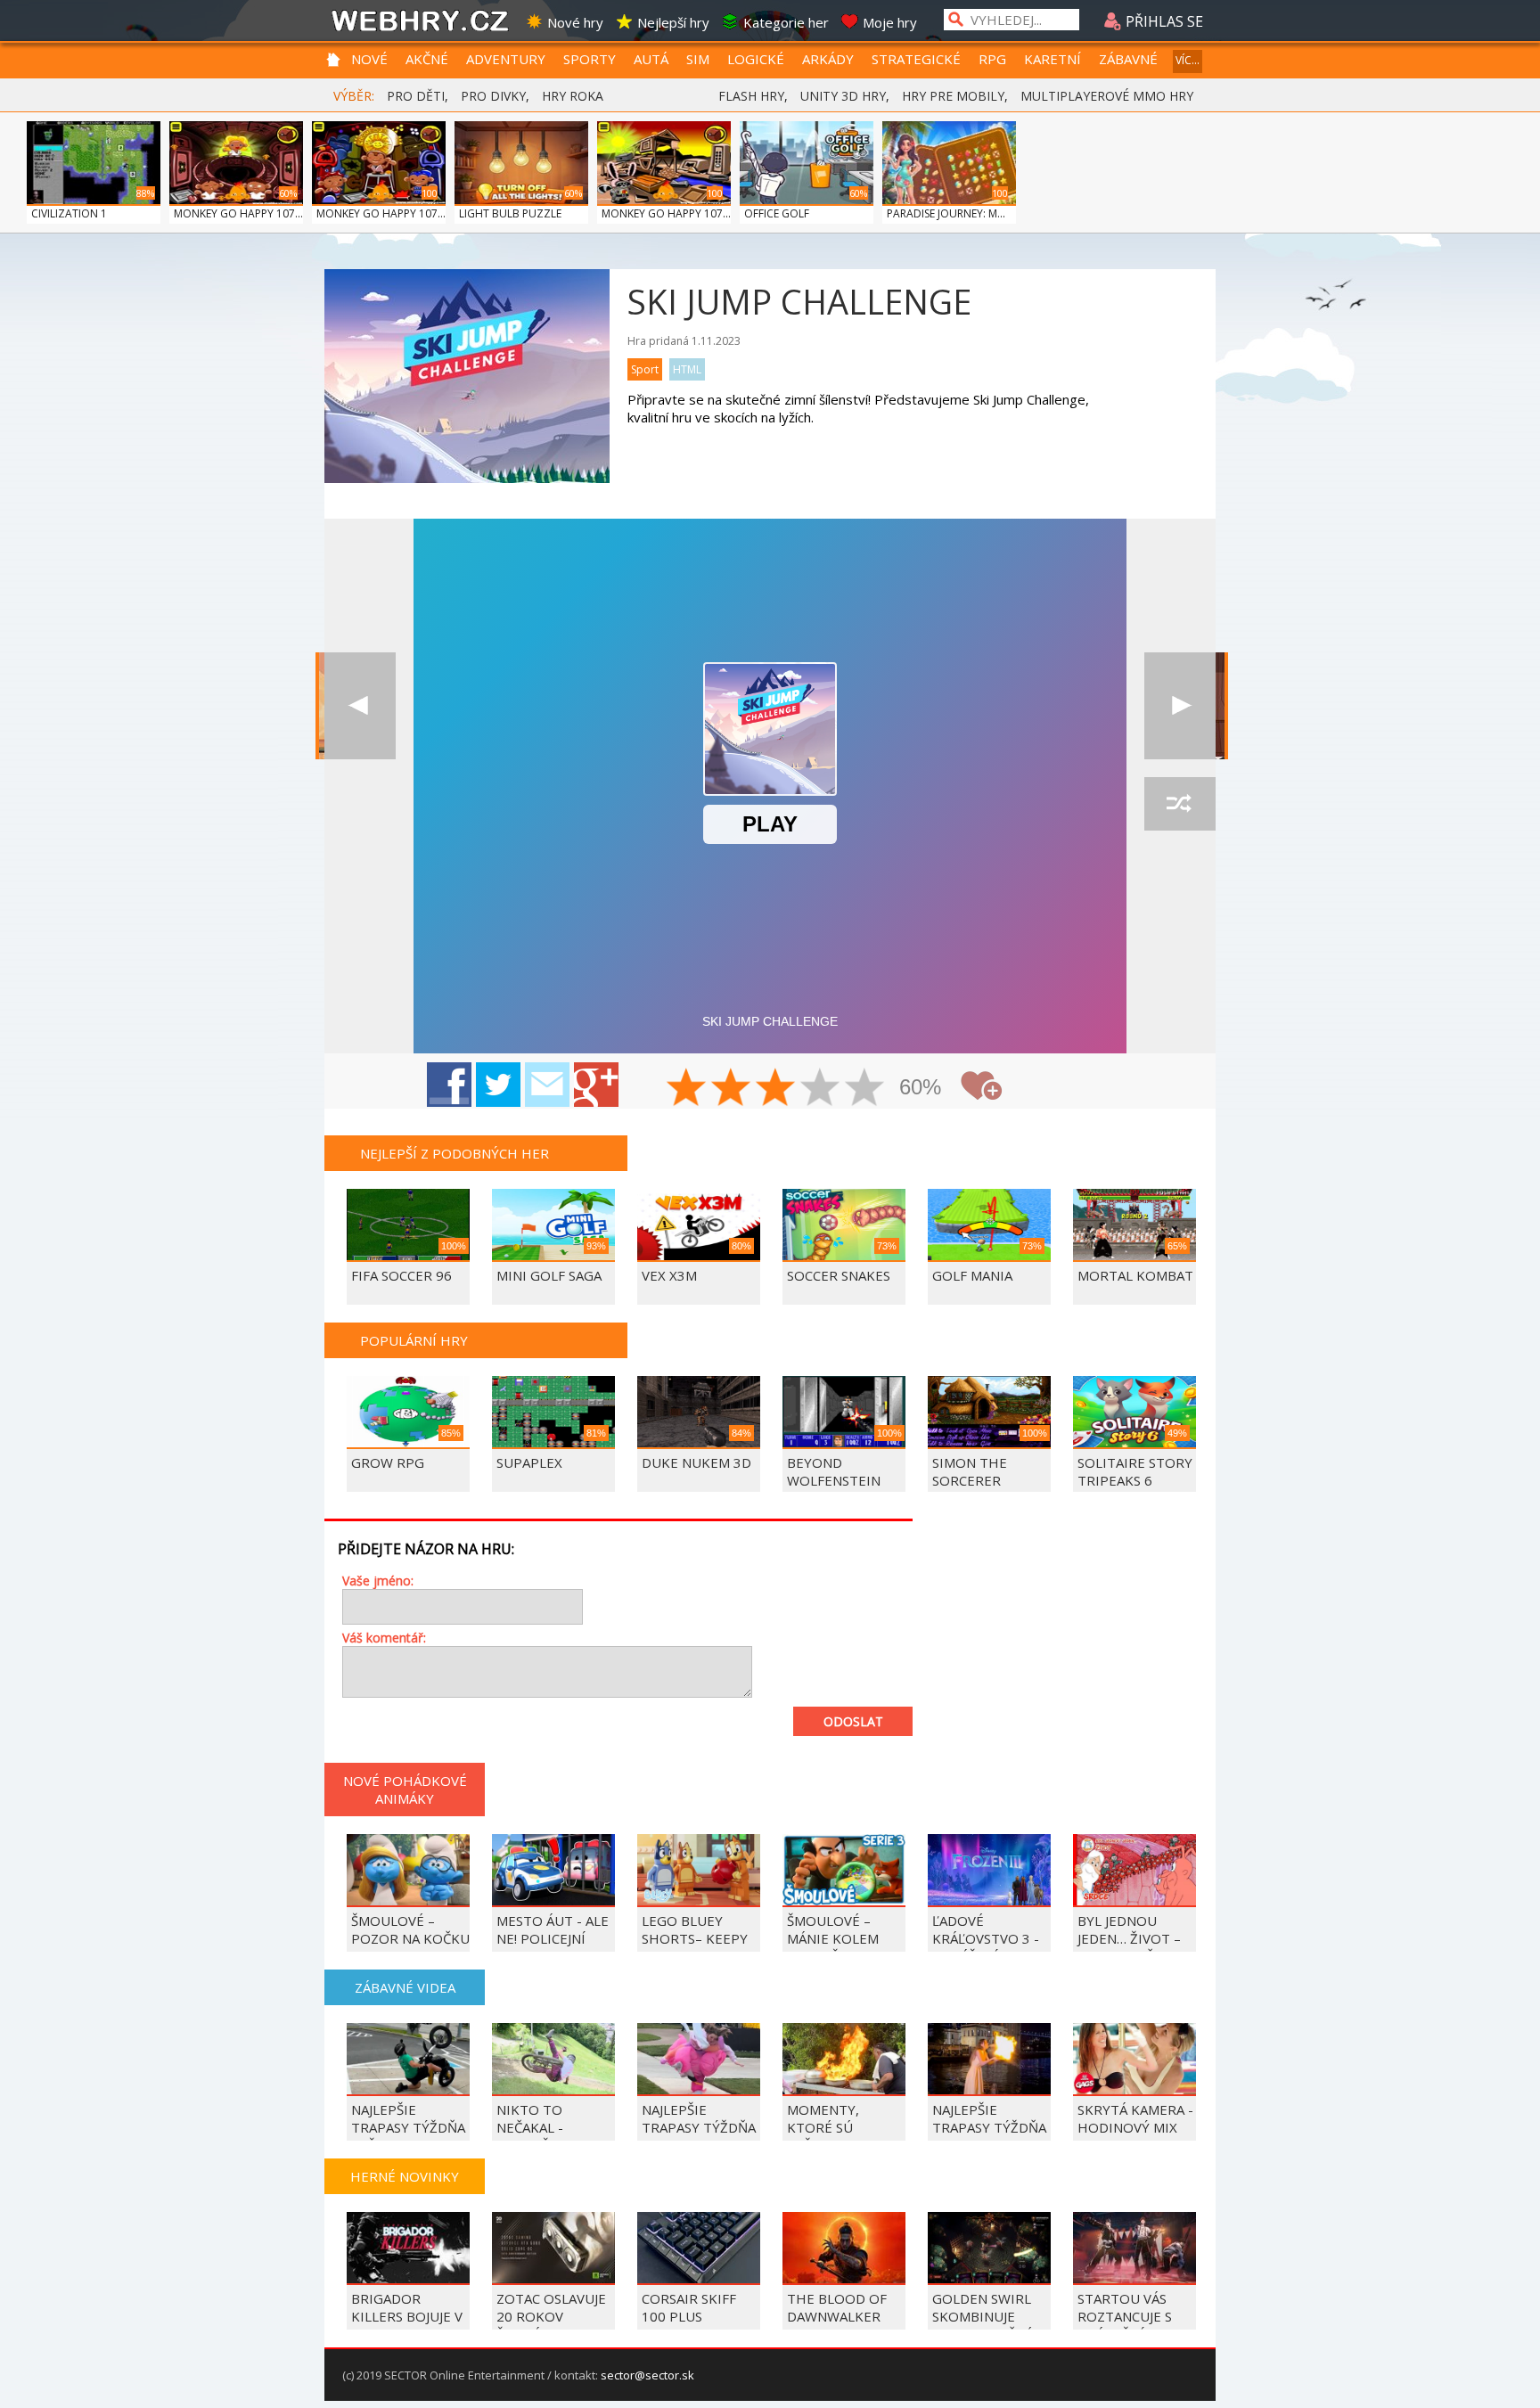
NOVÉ (369, 59)
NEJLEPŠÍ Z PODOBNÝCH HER (455, 1153)
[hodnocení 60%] (776, 1089)
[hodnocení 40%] (732, 1089)
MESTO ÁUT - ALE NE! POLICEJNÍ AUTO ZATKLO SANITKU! (553, 1947)
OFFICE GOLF (777, 213)
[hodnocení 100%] (865, 1089)
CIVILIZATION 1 (69, 213)
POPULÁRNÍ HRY (414, 1340)
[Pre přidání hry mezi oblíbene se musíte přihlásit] (981, 1086)
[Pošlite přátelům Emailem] (547, 1085)
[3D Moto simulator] (360, 706)
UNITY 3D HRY (843, 96)
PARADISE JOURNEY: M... (946, 213)
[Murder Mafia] (1180, 706)
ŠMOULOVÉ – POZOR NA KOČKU (410, 1929)
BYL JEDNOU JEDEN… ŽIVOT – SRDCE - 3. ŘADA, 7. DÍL (1130, 1947)
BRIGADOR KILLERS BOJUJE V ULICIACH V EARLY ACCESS (409, 2325)
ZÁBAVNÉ (1128, 59)
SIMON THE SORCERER (970, 1471)
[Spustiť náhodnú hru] (1180, 804)
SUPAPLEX (529, 1462)
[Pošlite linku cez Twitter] (498, 1085)
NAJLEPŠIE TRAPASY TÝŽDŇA (989, 2118)
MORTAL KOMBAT (1135, 1275)
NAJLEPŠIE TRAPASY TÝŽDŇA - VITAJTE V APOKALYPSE (699, 2136)
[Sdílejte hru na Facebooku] (449, 1085)
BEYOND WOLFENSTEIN (834, 1471)
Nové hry (575, 22)
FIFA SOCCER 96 (401, 1275)
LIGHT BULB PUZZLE (510, 213)
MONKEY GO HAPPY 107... (238, 213)
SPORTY (590, 59)
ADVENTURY (506, 59)
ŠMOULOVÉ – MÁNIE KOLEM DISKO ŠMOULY (836, 1938)
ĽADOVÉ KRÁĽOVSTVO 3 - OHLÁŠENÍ (986, 1938)
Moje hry (890, 22)
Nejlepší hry (673, 22)
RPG (992, 59)
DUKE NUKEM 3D (696, 1462)
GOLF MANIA (972, 1275)
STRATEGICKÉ (916, 59)
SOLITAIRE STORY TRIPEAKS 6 (1135, 1471)
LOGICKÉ (756, 59)
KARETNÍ (1053, 59)
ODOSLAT (853, 1721)
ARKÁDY (828, 59)
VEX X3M (669, 1275)
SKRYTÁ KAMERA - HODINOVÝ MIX (1135, 2118)
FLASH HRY (751, 96)
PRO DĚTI (416, 96)
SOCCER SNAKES (839, 1275)
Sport (645, 369)
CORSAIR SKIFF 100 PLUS (689, 2307)
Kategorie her (786, 22)
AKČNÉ (427, 59)
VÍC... (1188, 60)
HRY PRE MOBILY (953, 96)
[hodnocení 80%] (821, 1089)
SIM (698, 59)
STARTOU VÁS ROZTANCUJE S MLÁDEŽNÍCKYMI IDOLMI (1131, 2325)
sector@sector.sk (647, 2375)
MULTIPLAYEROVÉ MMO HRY (1107, 96)
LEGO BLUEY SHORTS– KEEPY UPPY (695, 1938)
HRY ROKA (573, 96)
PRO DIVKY (493, 96)
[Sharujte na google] (596, 1085)
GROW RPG (388, 1462)
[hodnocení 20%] (687, 1089)
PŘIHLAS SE (1163, 21)
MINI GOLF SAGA (549, 1275)
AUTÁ (651, 59)
